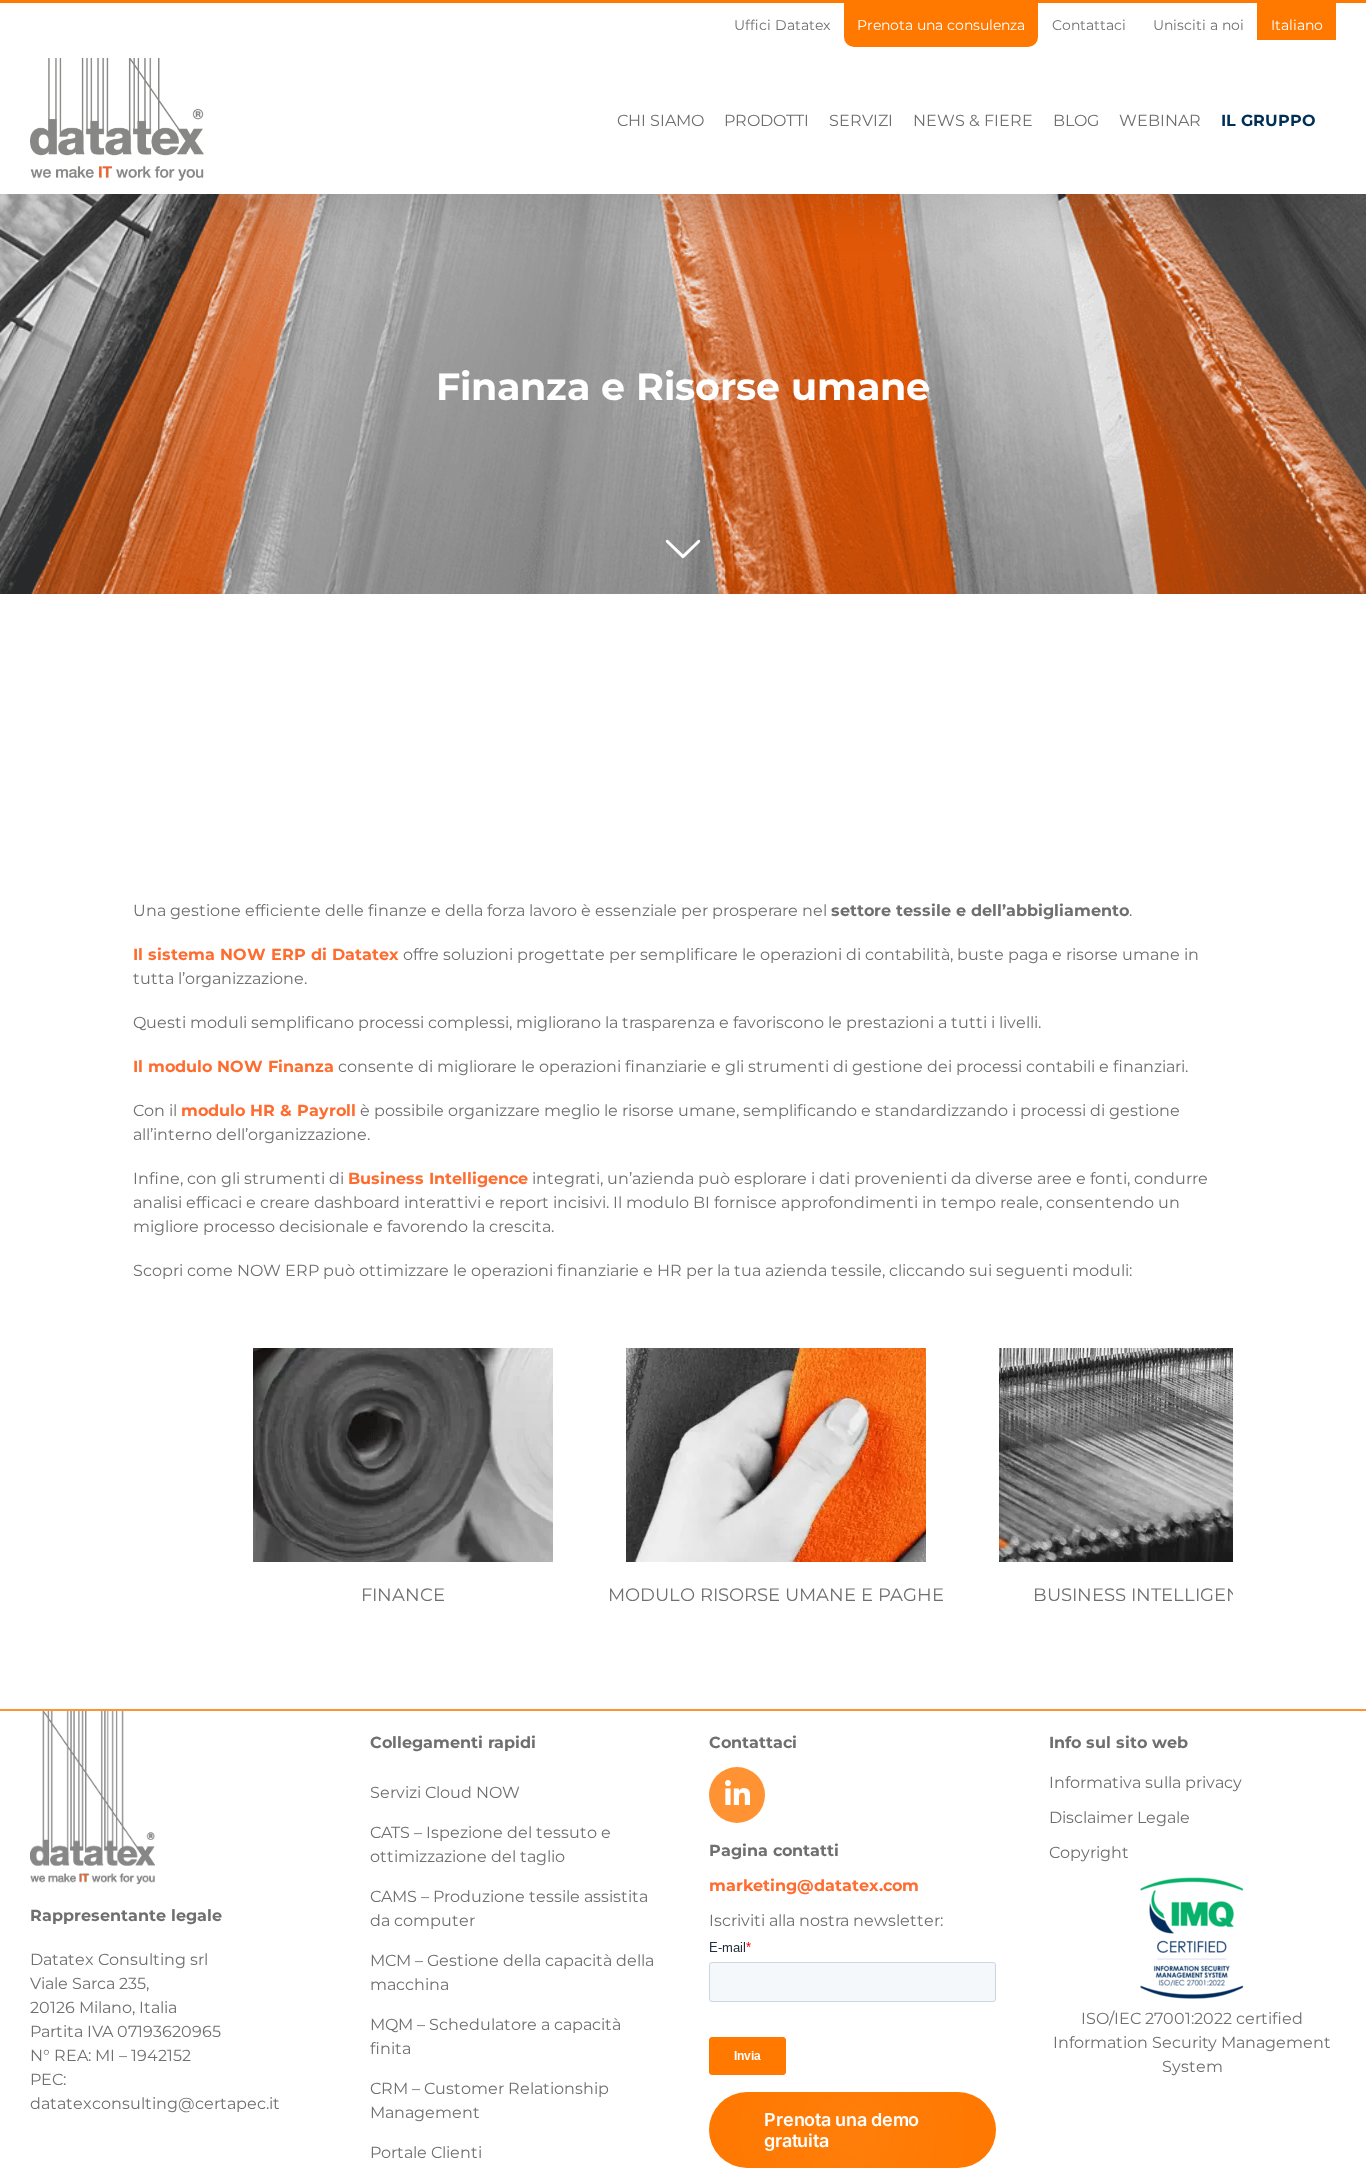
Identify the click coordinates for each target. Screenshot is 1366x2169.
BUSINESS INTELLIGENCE (1149, 1595)
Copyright (1089, 1852)
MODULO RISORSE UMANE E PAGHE (776, 1595)
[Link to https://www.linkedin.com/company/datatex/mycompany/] (737, 1795)
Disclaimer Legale (1119, 1817)
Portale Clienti (426, 2152)
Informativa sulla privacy (1145, 1782)
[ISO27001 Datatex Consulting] (1192, 1877)
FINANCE (403, 1595)
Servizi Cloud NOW (445, 1792)
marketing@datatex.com (814, 1885)
